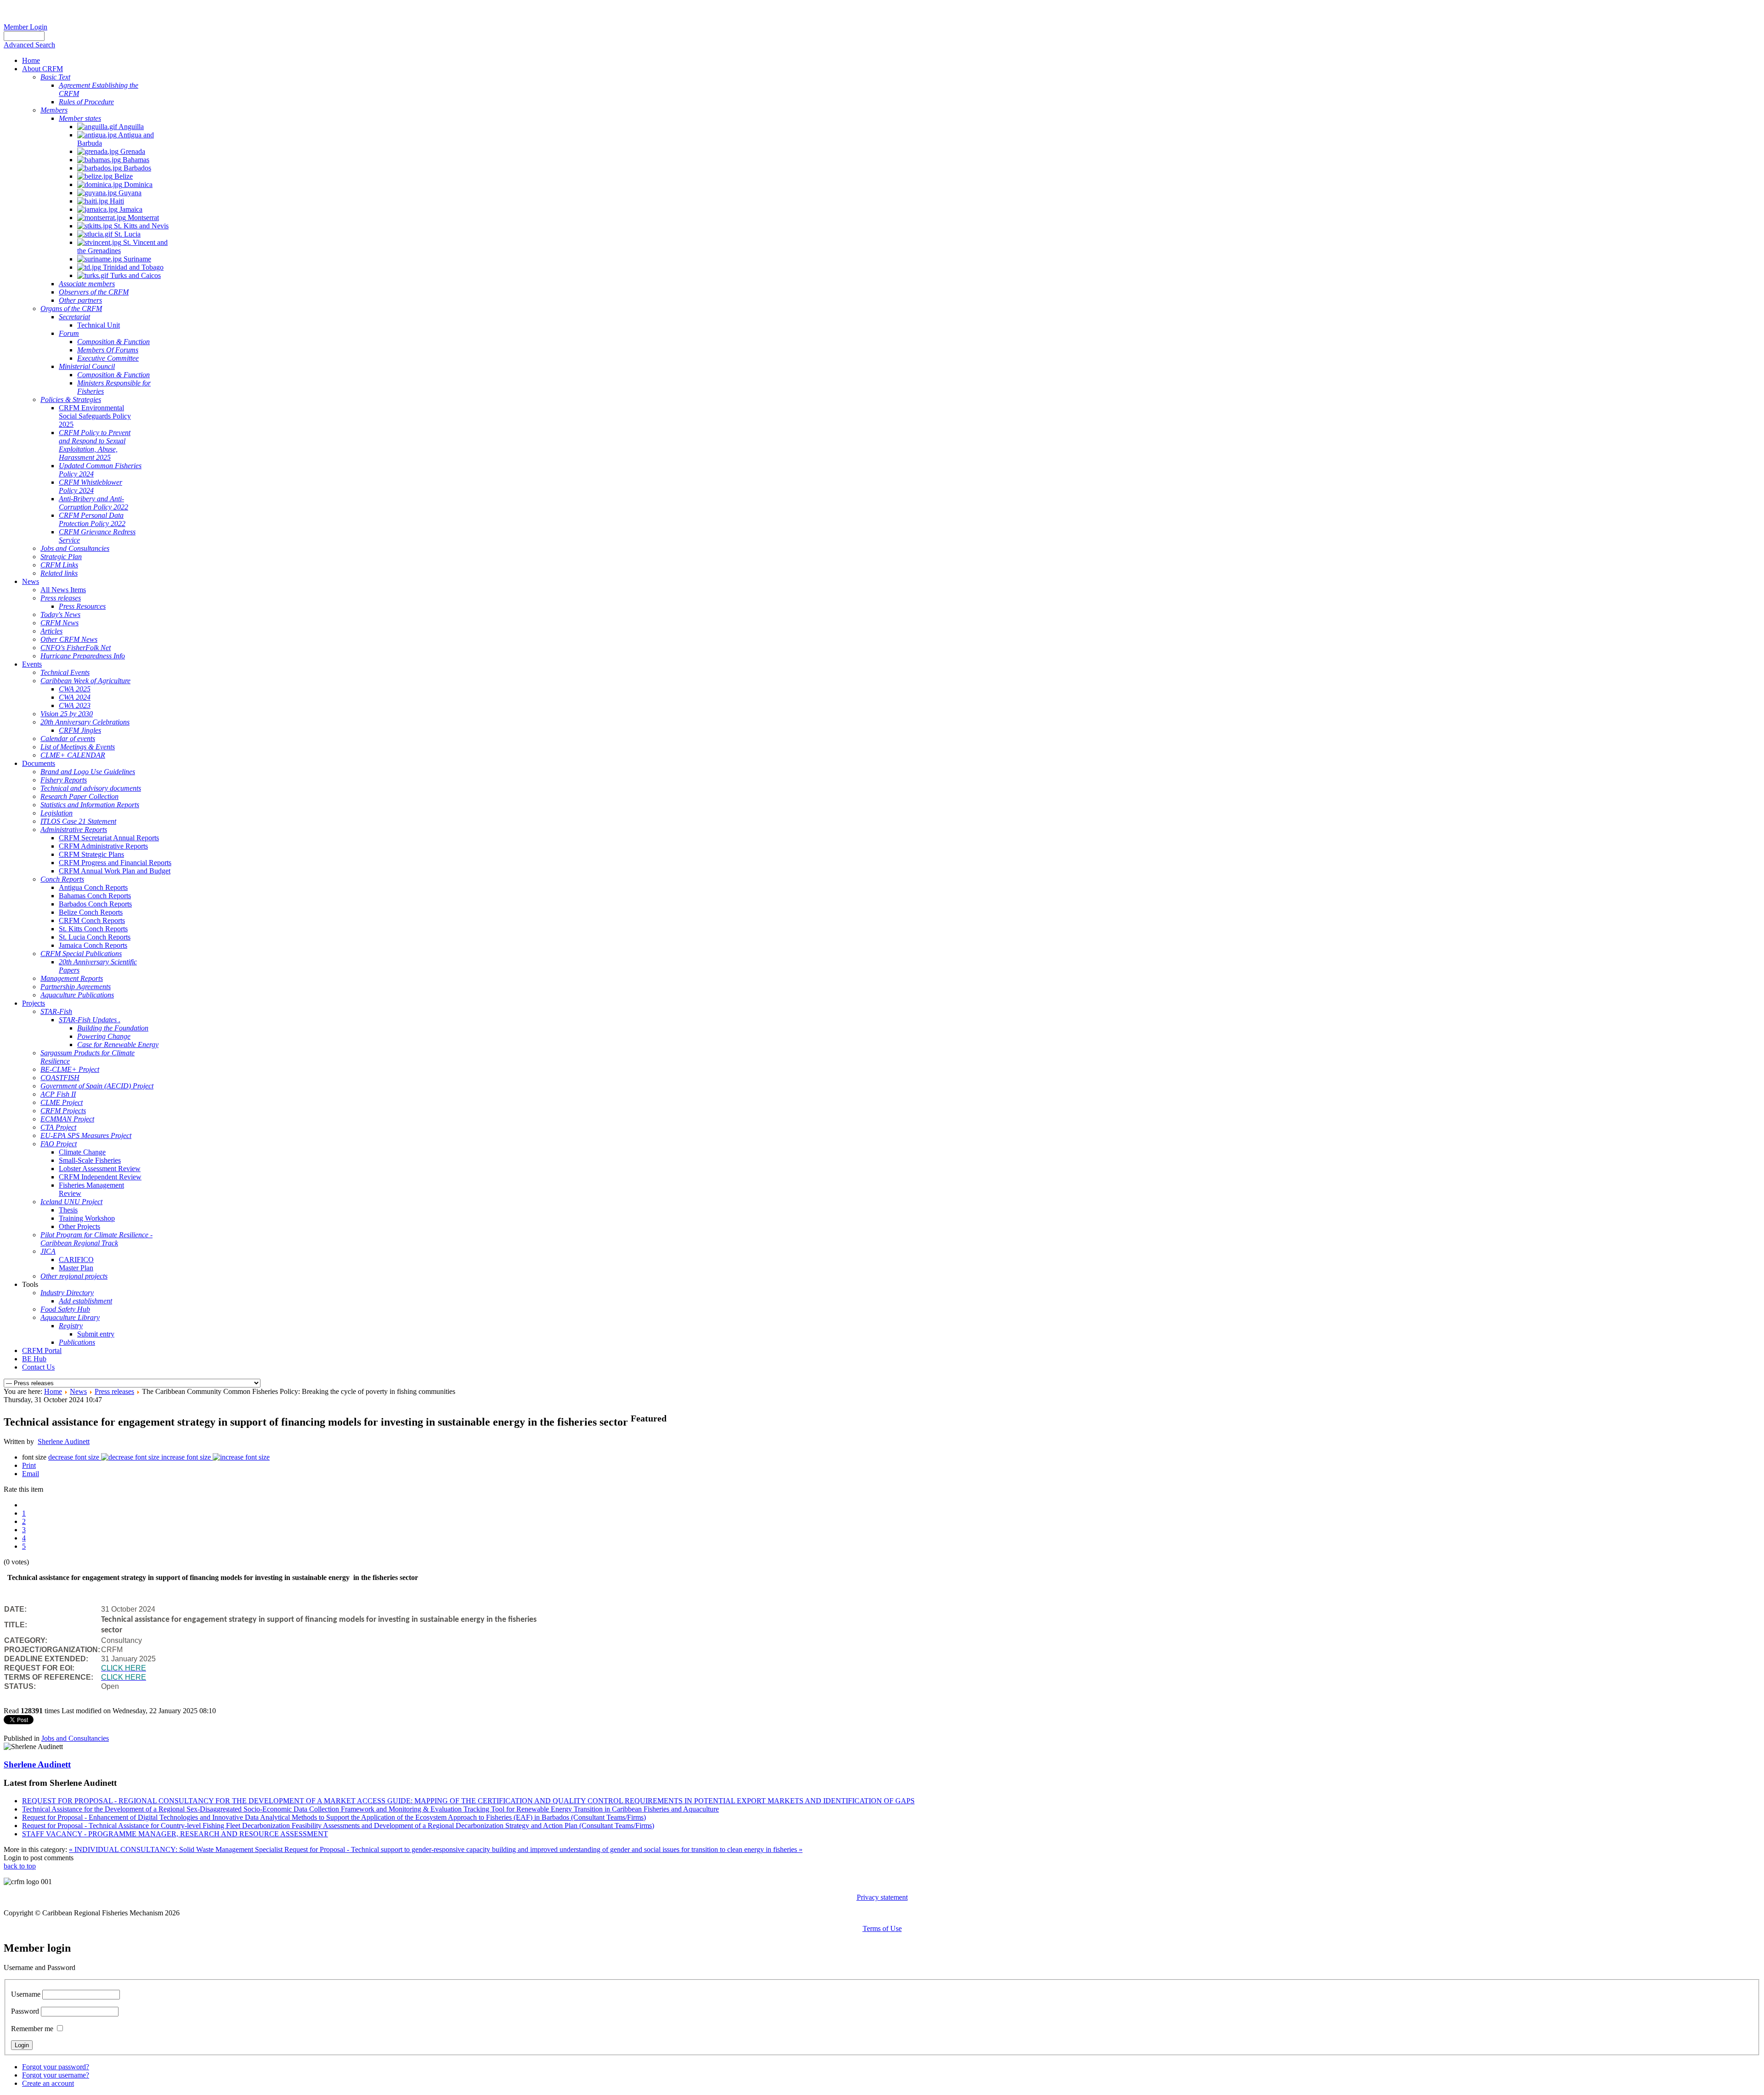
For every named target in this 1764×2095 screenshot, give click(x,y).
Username (26, 1994)
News (78, 1391)
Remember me (32, 2029)
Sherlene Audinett (64, 1441)
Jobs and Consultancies (75, 1738)
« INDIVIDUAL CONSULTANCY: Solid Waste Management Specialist (177, 1849)
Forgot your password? (56, 2067)
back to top (20, 1866)
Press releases (114, 1391)
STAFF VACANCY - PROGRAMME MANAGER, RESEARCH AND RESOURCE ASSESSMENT (175, 1834)
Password (25, 2011)
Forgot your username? (56, 2075)
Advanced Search (29, 45)
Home (53, 1391)
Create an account (48, 2083)
